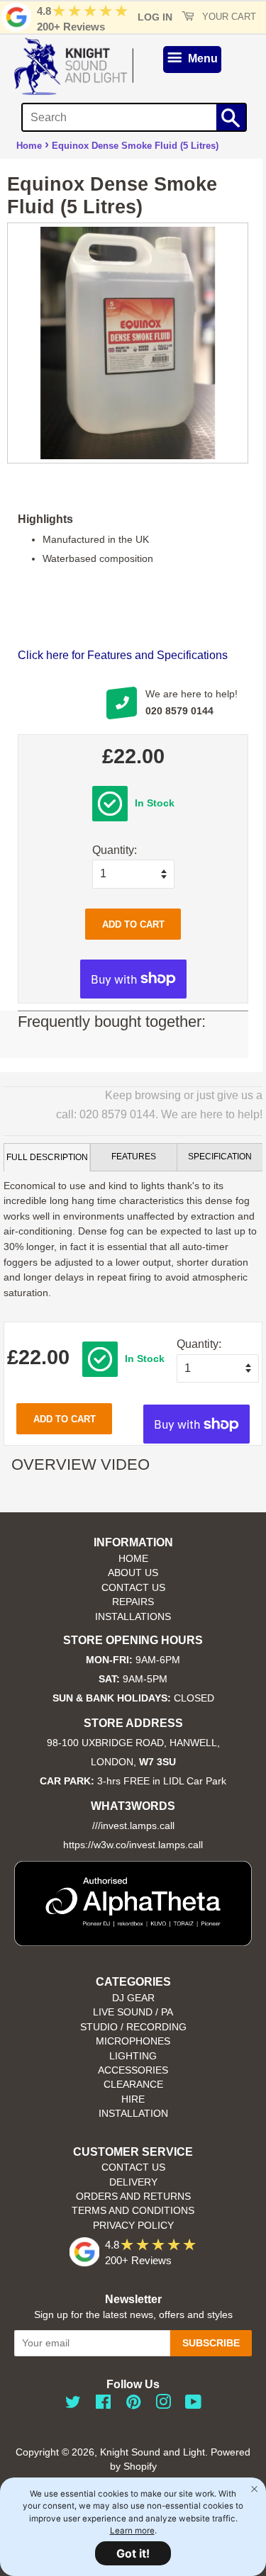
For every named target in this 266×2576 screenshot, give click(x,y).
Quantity (113, 850)
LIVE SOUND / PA (133, 2012)
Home (29, 146)
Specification (220, 1157)
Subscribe (211, 2343)
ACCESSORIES (133, 2070)
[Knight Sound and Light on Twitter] (73, 2405)
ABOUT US (133, 1573)
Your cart (228, 17)
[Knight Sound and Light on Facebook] (103, 2405)
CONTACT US (133, 1588)
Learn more (132, 2531)
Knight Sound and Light (153, 2452)
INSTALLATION (133, 2114)
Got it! (133, 2553)
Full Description (47, 1157)
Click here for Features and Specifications (123, 655)
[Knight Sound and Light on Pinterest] (133, 2405)
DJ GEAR (133, 1998)
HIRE (133, 2099)
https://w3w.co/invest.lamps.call (133, 1845)
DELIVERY (133, 2182)
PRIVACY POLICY (133, 2226)
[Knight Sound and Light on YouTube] (193, 2405)
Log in (155, 17)
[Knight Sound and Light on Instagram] (163, 2405)
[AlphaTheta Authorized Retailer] (133, 1942)
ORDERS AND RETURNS (133, 2197)
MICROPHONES (133, 2041)
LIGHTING (133, 2056)
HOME (133, 1559)
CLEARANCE (133, 2085)
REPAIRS (133, 1602)
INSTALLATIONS (133, 1617)
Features (134, 1157)
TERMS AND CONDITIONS (133, 2211)
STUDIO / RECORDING (133, 2027)
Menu (201, 58)
